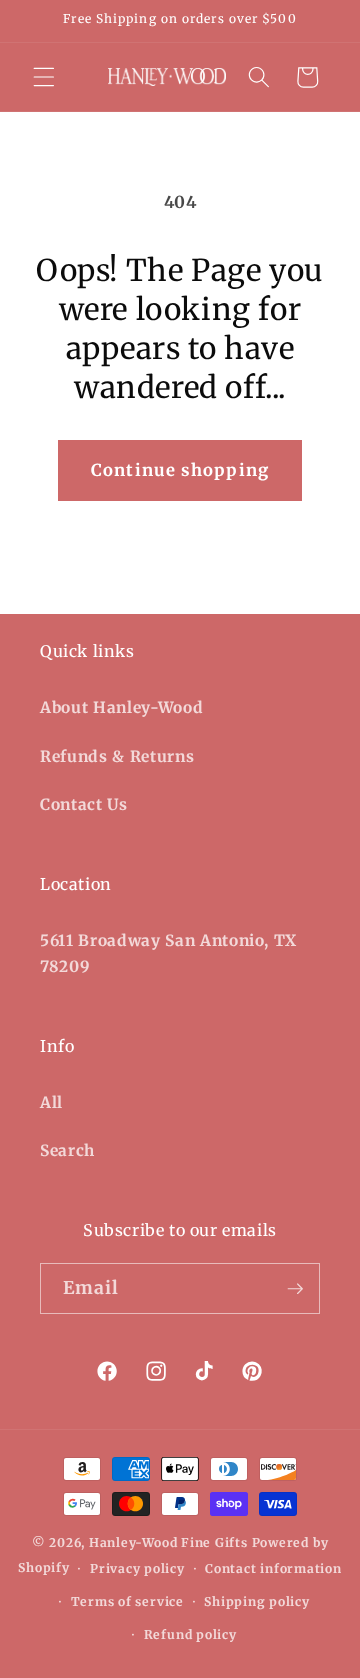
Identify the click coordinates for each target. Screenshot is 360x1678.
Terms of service (127, 1601)
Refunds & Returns (117, 756)
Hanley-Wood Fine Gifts (168, 1542)
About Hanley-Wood (121, 707)
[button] (44, 77)
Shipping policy (257, 1601)
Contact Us (84, 804)
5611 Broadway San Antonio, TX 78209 (168, 954)
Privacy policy (137, 1568)
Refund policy (190, 1634)
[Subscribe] (295, 1289)
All (51, 1102)
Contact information (273, 1568)
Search (67, 1150)
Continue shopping (180, 470)
